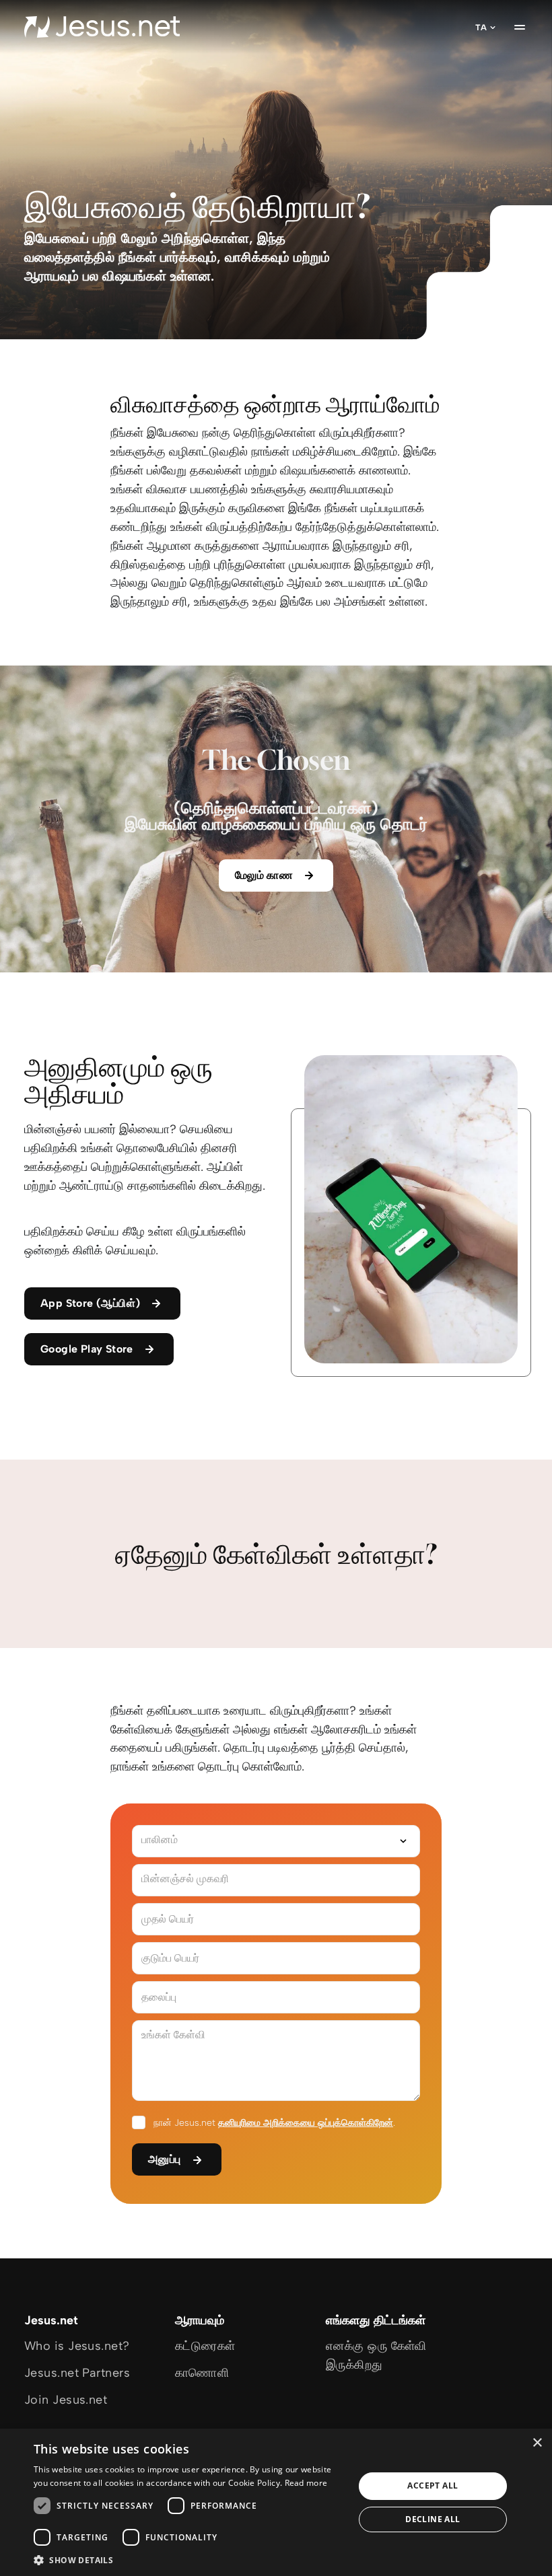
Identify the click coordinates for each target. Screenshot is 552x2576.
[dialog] (276, 2502)
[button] (189, 2560)
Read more (306, 2483)
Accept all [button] (433, 2485)
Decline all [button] (433, 2519)
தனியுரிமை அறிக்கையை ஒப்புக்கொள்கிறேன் (306, 2123)
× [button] (537, 2443)
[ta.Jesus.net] (102, 27)
